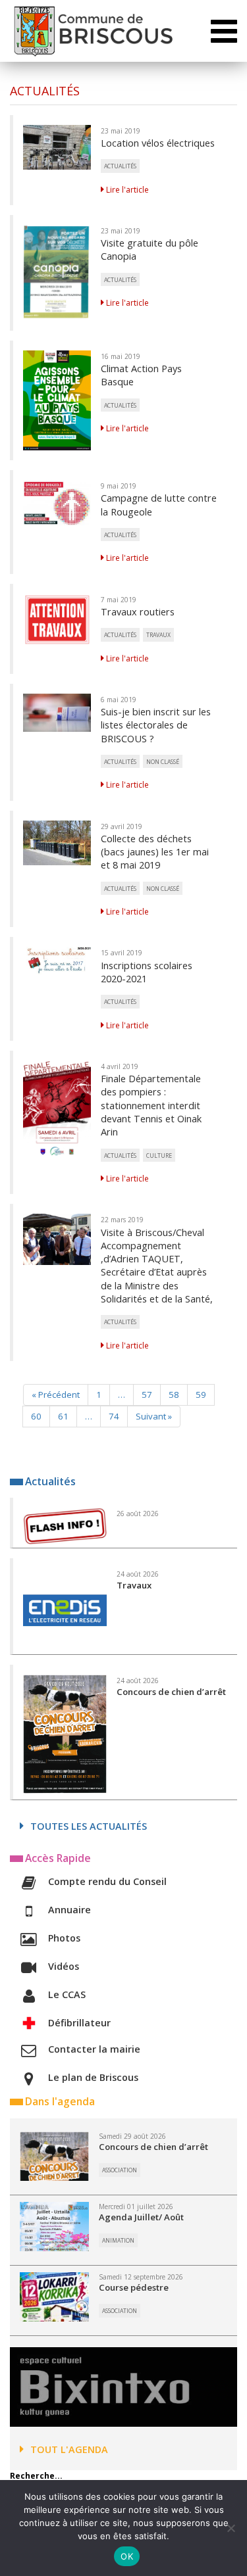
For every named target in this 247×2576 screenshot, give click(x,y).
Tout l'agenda (69, 2449)
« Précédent (56, 1395)
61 (63, 1416)
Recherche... (36, 2476)
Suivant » (154, 1416)
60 (36, 1416)
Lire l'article (126, 190)
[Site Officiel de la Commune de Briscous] (93, 31)
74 (114, 1416)
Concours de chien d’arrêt (153, 2147)
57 (147, 1395)
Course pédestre (134, 2287)
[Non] (231, 2528)
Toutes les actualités (89, 1826)
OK (127, 2556)
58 (174, 1395)
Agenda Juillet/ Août (141, 2217)
